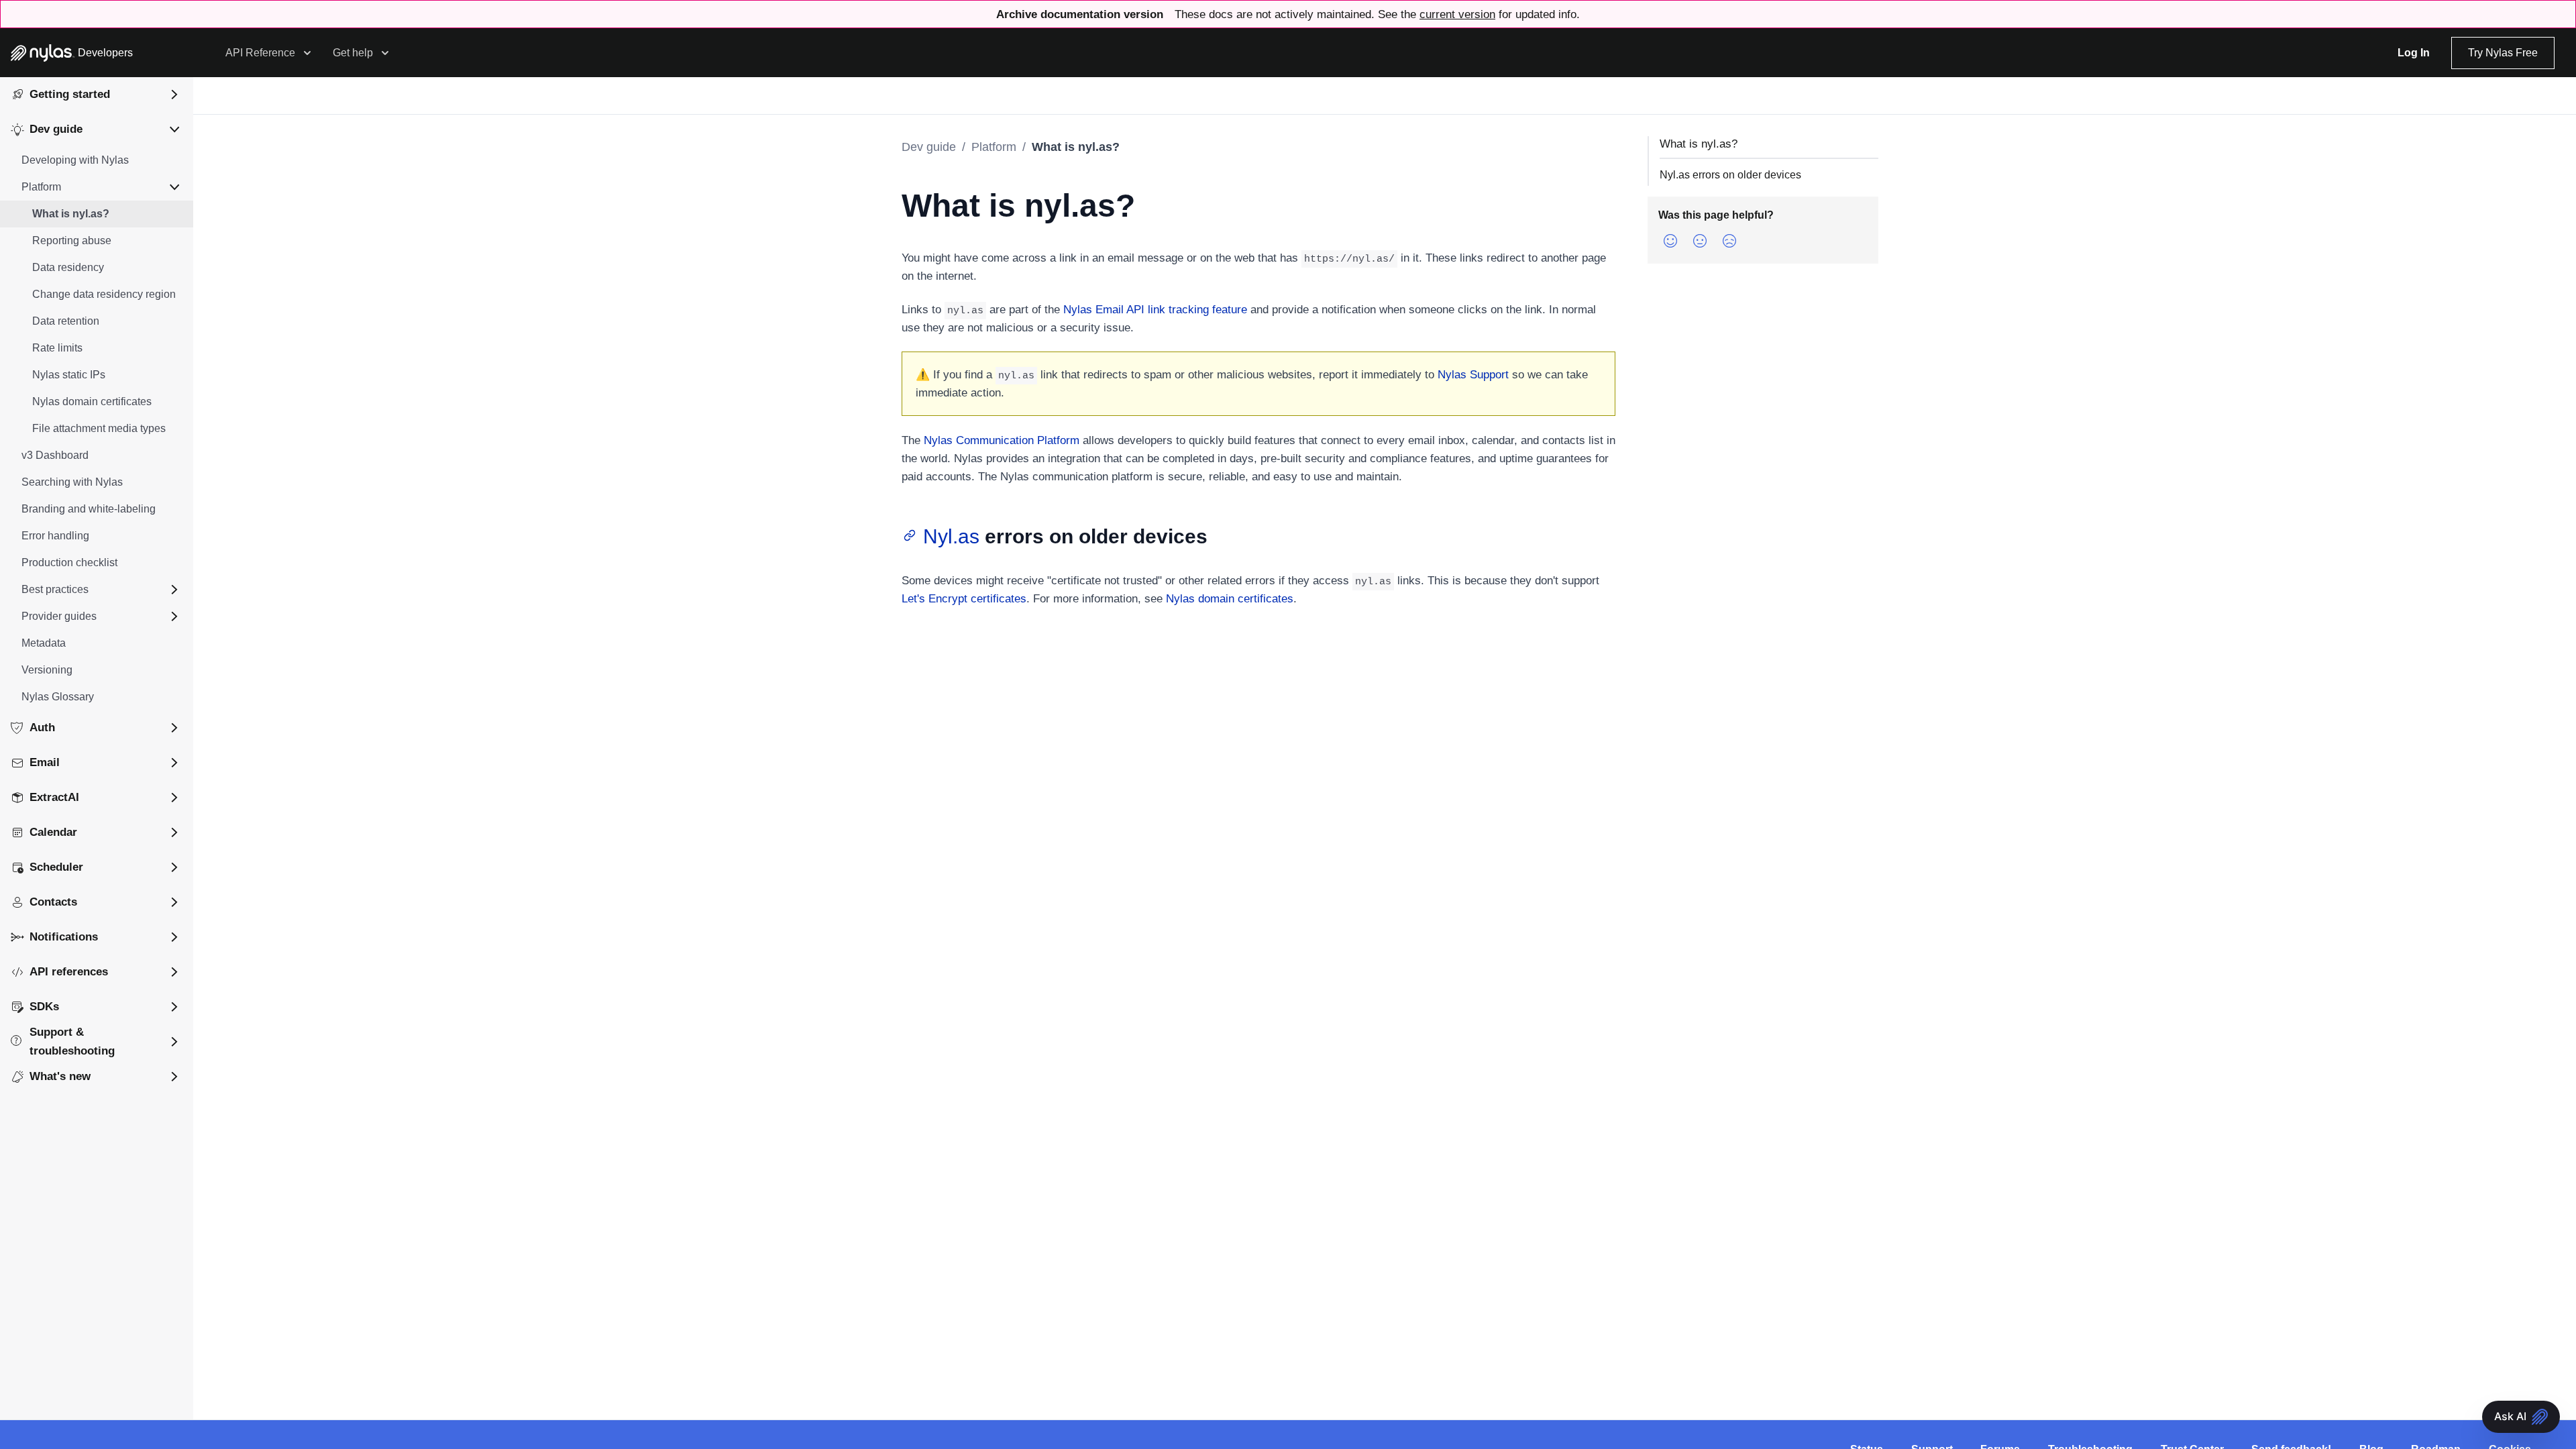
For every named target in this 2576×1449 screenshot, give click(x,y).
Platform (994, 147)
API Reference (260, 53)
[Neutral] (1700, 241)
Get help (353, 53)
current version (1457, 14)
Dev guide (929, 147)
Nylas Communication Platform (1002, 440)
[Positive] (1670, 241)
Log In (2414, 53)
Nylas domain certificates (1230, 599)
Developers (105, 53)
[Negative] (1729, 241)
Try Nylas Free (2503, 53)
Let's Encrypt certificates (964, 599)
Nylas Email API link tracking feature (1155, 310)
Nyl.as (951, 536)
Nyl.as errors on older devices (1730, 175)
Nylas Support (1473, 375)
